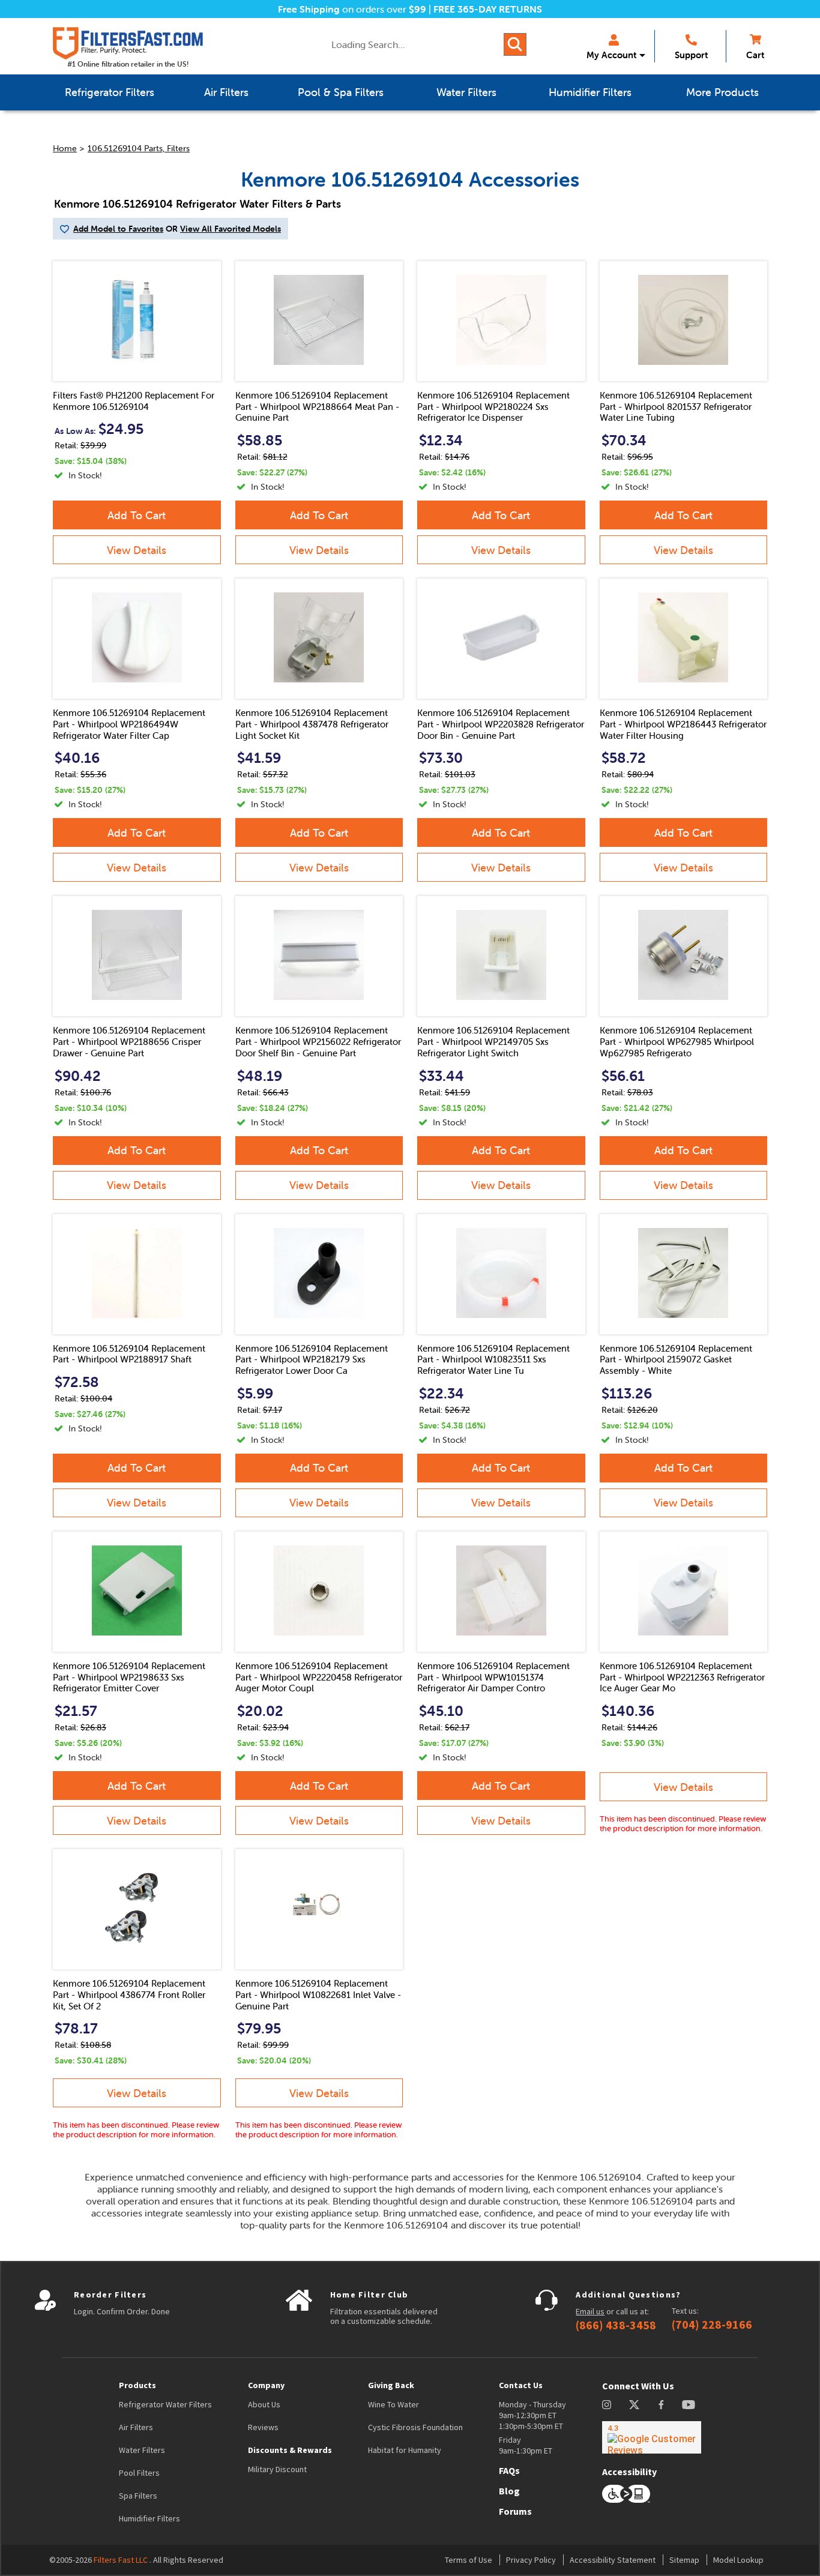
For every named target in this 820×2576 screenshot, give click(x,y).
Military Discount (277, 2469)
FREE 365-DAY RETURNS (488, 9)
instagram (607, 2405)
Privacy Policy (531, 2560)
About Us (264, 2404)
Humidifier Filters (149, 2518)
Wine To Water (393, 2404)
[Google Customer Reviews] (652, 2437)
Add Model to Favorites (118, 229)
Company (266, 2385)
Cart (755, 55)
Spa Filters (138, 2496)
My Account (611, 55)
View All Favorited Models (231, 229)
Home (65, 148)
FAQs (509, 2470)
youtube (689, 2405)
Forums (515, 2511)
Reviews (263, 2427)
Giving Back (391, 2385)
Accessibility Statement (613, 2560)
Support (691, 55)
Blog (509, 2491)
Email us (590, 2311)
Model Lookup (738, 2560)
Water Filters (142, 2450)
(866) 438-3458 (616, 2325)
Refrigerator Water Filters (165, 2404)
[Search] (515, 44)
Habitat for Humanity (405, 2450)
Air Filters (136, 2427)
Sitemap (684, 2560)
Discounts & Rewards (290, 2450)
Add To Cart (137, 515)
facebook (661, 2405)
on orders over (352, 9)
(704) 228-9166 (712, 2325)
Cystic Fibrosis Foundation (415, 2427)
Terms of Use (469, 2560)
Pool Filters (139, 2473)
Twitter (635, 2405)
